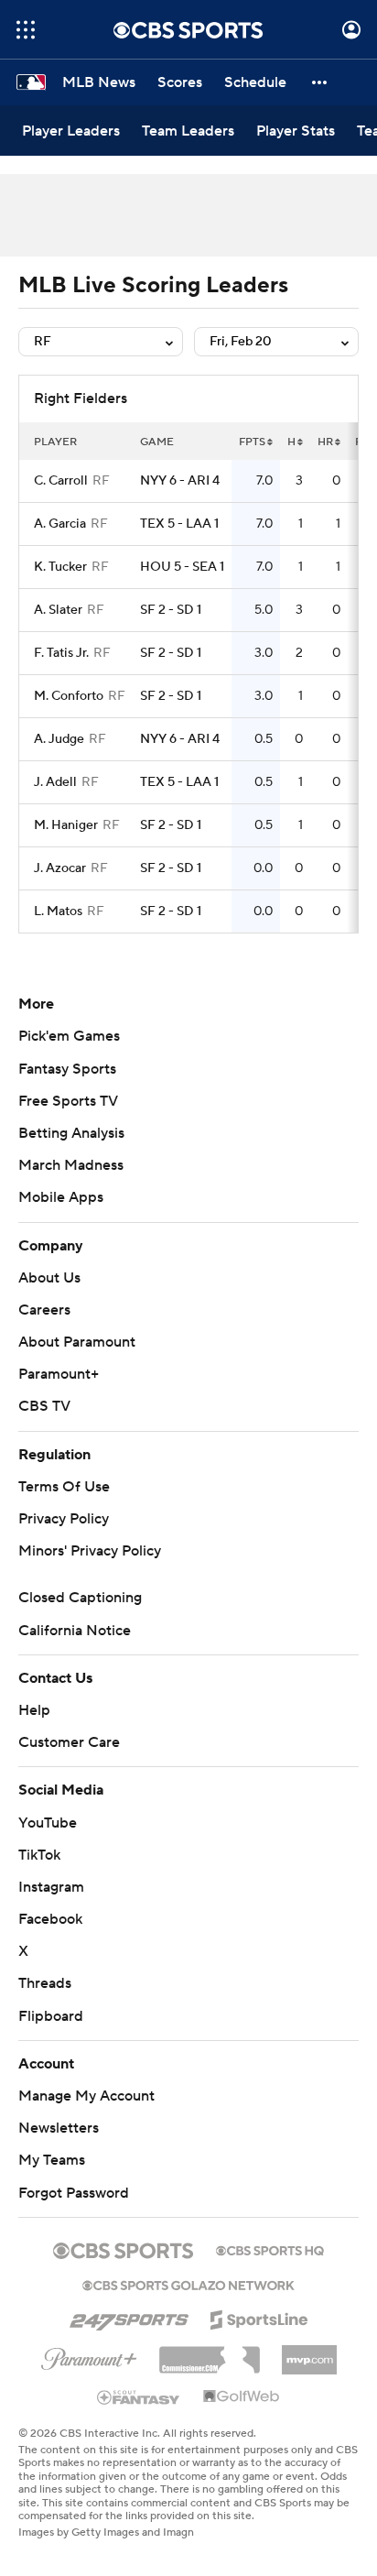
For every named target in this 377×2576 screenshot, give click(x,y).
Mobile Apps (61, 1197)
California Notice (75, 1631)
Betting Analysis (71, 1133)
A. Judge (59, 739)
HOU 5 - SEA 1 (182, 567)
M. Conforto (69, 696)
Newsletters (59, 2128)
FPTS (252, 442)
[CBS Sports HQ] (270, 2249)
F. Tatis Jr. (61, 653)
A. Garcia (60, 524)
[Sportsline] (259, 2317)
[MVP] (309, 2352)
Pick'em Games (69, 1036)
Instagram (51, 1887)
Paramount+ (59, 1374)
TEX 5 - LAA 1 (179, 524)
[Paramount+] (89, 2355)
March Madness (71, 1165)
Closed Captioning (80, 1598)
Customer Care (69, 1742)
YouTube (48, 1823)
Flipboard (51, 2016)
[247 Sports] (129, 2317)
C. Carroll (61, 481)
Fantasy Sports (67, 1069)
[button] (26, 30)
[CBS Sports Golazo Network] (188, 2284)
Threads (45, 1983)
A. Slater (58, 610)
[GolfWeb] (242, 2397)
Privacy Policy (64, 1519)
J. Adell (55, 782)
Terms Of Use (64, 1487)
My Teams (52, 2160)
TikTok (39, 1855)
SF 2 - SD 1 (171, 610)
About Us (49, 1278)
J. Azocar (60, 868)
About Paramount (77, 1342)
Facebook (50, 1919)
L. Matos (58, 911)
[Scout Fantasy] (139, 2396)
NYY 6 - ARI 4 (180, 481)
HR (325, 442)
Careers (44, 1310)
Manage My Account (86, 2096)
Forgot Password (74, 2193)
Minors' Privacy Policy (90, 1551)
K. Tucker (60, 567)
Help (34, 1710)
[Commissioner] (210, 2353)
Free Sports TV (68, 1101)
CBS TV (44, 1406)
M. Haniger (66, 825)
